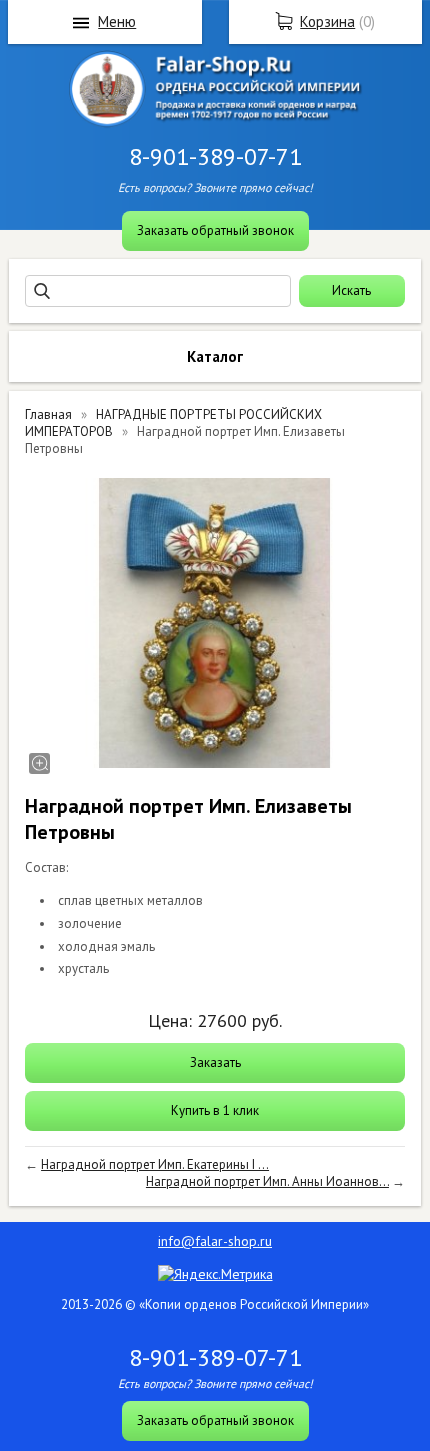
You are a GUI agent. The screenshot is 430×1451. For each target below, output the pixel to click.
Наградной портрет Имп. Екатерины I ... (155, 1164)
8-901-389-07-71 (215, 156)
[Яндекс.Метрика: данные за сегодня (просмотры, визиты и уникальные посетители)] (215, 1274)
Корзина (327, 21)
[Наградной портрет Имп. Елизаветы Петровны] (215, 623)
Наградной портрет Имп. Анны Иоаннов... (267, 1181)
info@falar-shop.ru (215, 1241)
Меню (117, 21)
